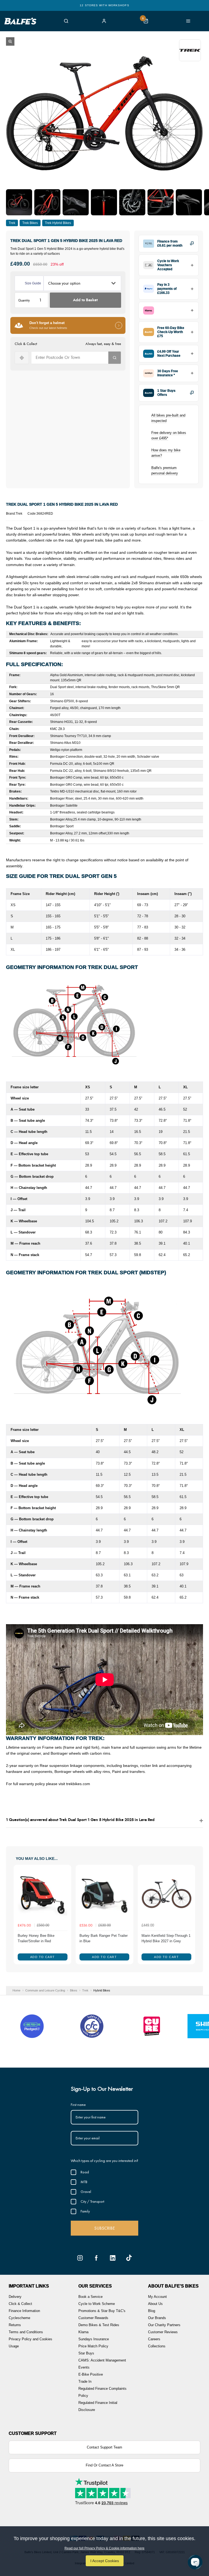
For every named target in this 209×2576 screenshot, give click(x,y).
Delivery (15, 2297)
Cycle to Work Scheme (97, 2304)
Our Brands (157, 2318)
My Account (157, 2297)
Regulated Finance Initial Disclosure (98, 2406)
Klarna (83, 2332)
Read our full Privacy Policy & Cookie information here (104, 2548)
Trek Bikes (30, 223)
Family (85, 2211)
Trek (12, 223)
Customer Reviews (163, 2332)
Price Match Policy (93, 2346)
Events (84, 2367)
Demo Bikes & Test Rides (99, 2325)
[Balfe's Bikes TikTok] (129, 2258)
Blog (152, 2311)
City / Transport (92, 2201)
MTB (84, 2182)
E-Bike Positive (91, 2374)
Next (190, 1915)
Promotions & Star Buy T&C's (102, 2311)
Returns (15, 2325)
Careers (154, 2339)
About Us (155, 2304)
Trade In (85, 2381)
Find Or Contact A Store (104, 2465)
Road (85, 2172)
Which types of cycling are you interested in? (104, 2161)
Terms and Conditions (26, 2332)
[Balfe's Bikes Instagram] (80, 2258)
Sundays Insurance (94, 2339)
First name (78, 2105)
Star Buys (86, 2353)
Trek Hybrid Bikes (58, 223)
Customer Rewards (93, 2318)
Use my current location (22, 358)
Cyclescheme (19, 2318)
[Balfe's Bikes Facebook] (96, 2258)
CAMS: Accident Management (102, 2360)
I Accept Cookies (105, 2561)
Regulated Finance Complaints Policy (102, 2392)
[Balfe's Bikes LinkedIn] (113, 2258)
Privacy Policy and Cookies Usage (30, 2343)
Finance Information (24, 2311)
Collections (157, 2346)
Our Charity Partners (164, 2325)
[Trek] (190, 50)
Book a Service (90, 2297)
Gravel (86, 2192)
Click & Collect (20, 2304)
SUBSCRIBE (104, 2228)
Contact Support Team (104, 2447)
